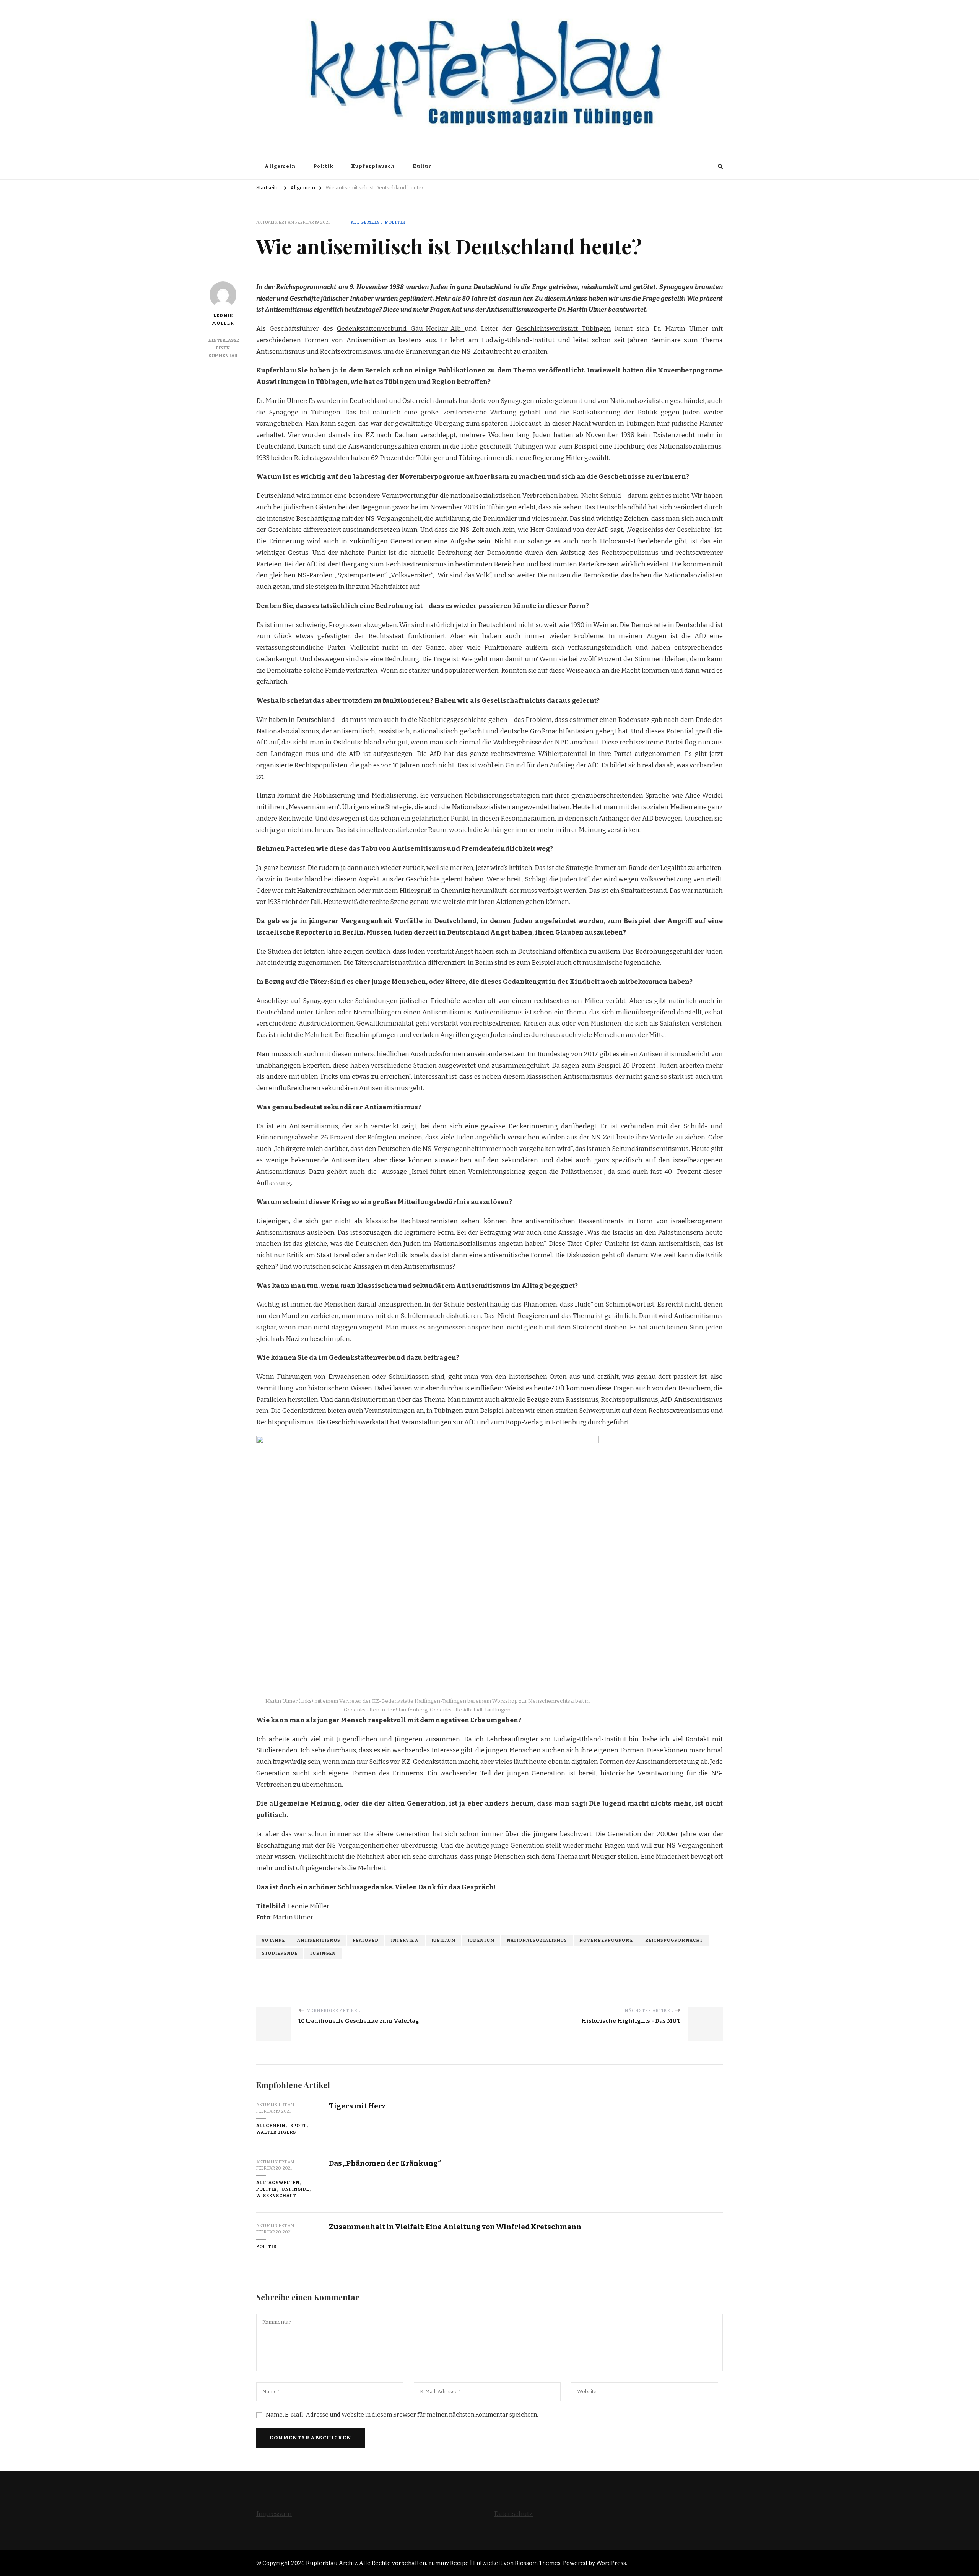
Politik (323, 166)
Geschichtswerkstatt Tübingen (563, 329)
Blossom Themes (538, 2563)
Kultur (422, 166)
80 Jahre (273, 1940)
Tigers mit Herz (357, 2106)
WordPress (611, 2563)
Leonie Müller (223, 319)
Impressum (274, 2514)
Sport (298, 2126)
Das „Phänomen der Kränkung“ (385, 2163)
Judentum (481, 1940)
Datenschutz (513, 2514)
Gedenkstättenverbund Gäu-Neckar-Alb (401, 329)
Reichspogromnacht (674, 1940)
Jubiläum (443, 1940)
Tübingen (323, 1953)
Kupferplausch (373, 166)
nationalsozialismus (537, 1940)
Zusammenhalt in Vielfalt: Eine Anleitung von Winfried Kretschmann (455, 2227)
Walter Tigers (276, 2132)
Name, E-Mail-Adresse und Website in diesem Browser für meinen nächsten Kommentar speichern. (402, 2415)
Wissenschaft (276, 2196)
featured (366, 1940)
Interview (405, 1940)
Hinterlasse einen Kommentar (224, 348)
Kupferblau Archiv (331, 2563)
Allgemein (280, 166)
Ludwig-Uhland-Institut (518, 340)
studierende (280, 1953)
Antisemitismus (319, 1940)
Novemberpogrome (606, 1940)
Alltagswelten (278, 2183)
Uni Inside (295, 2189)
